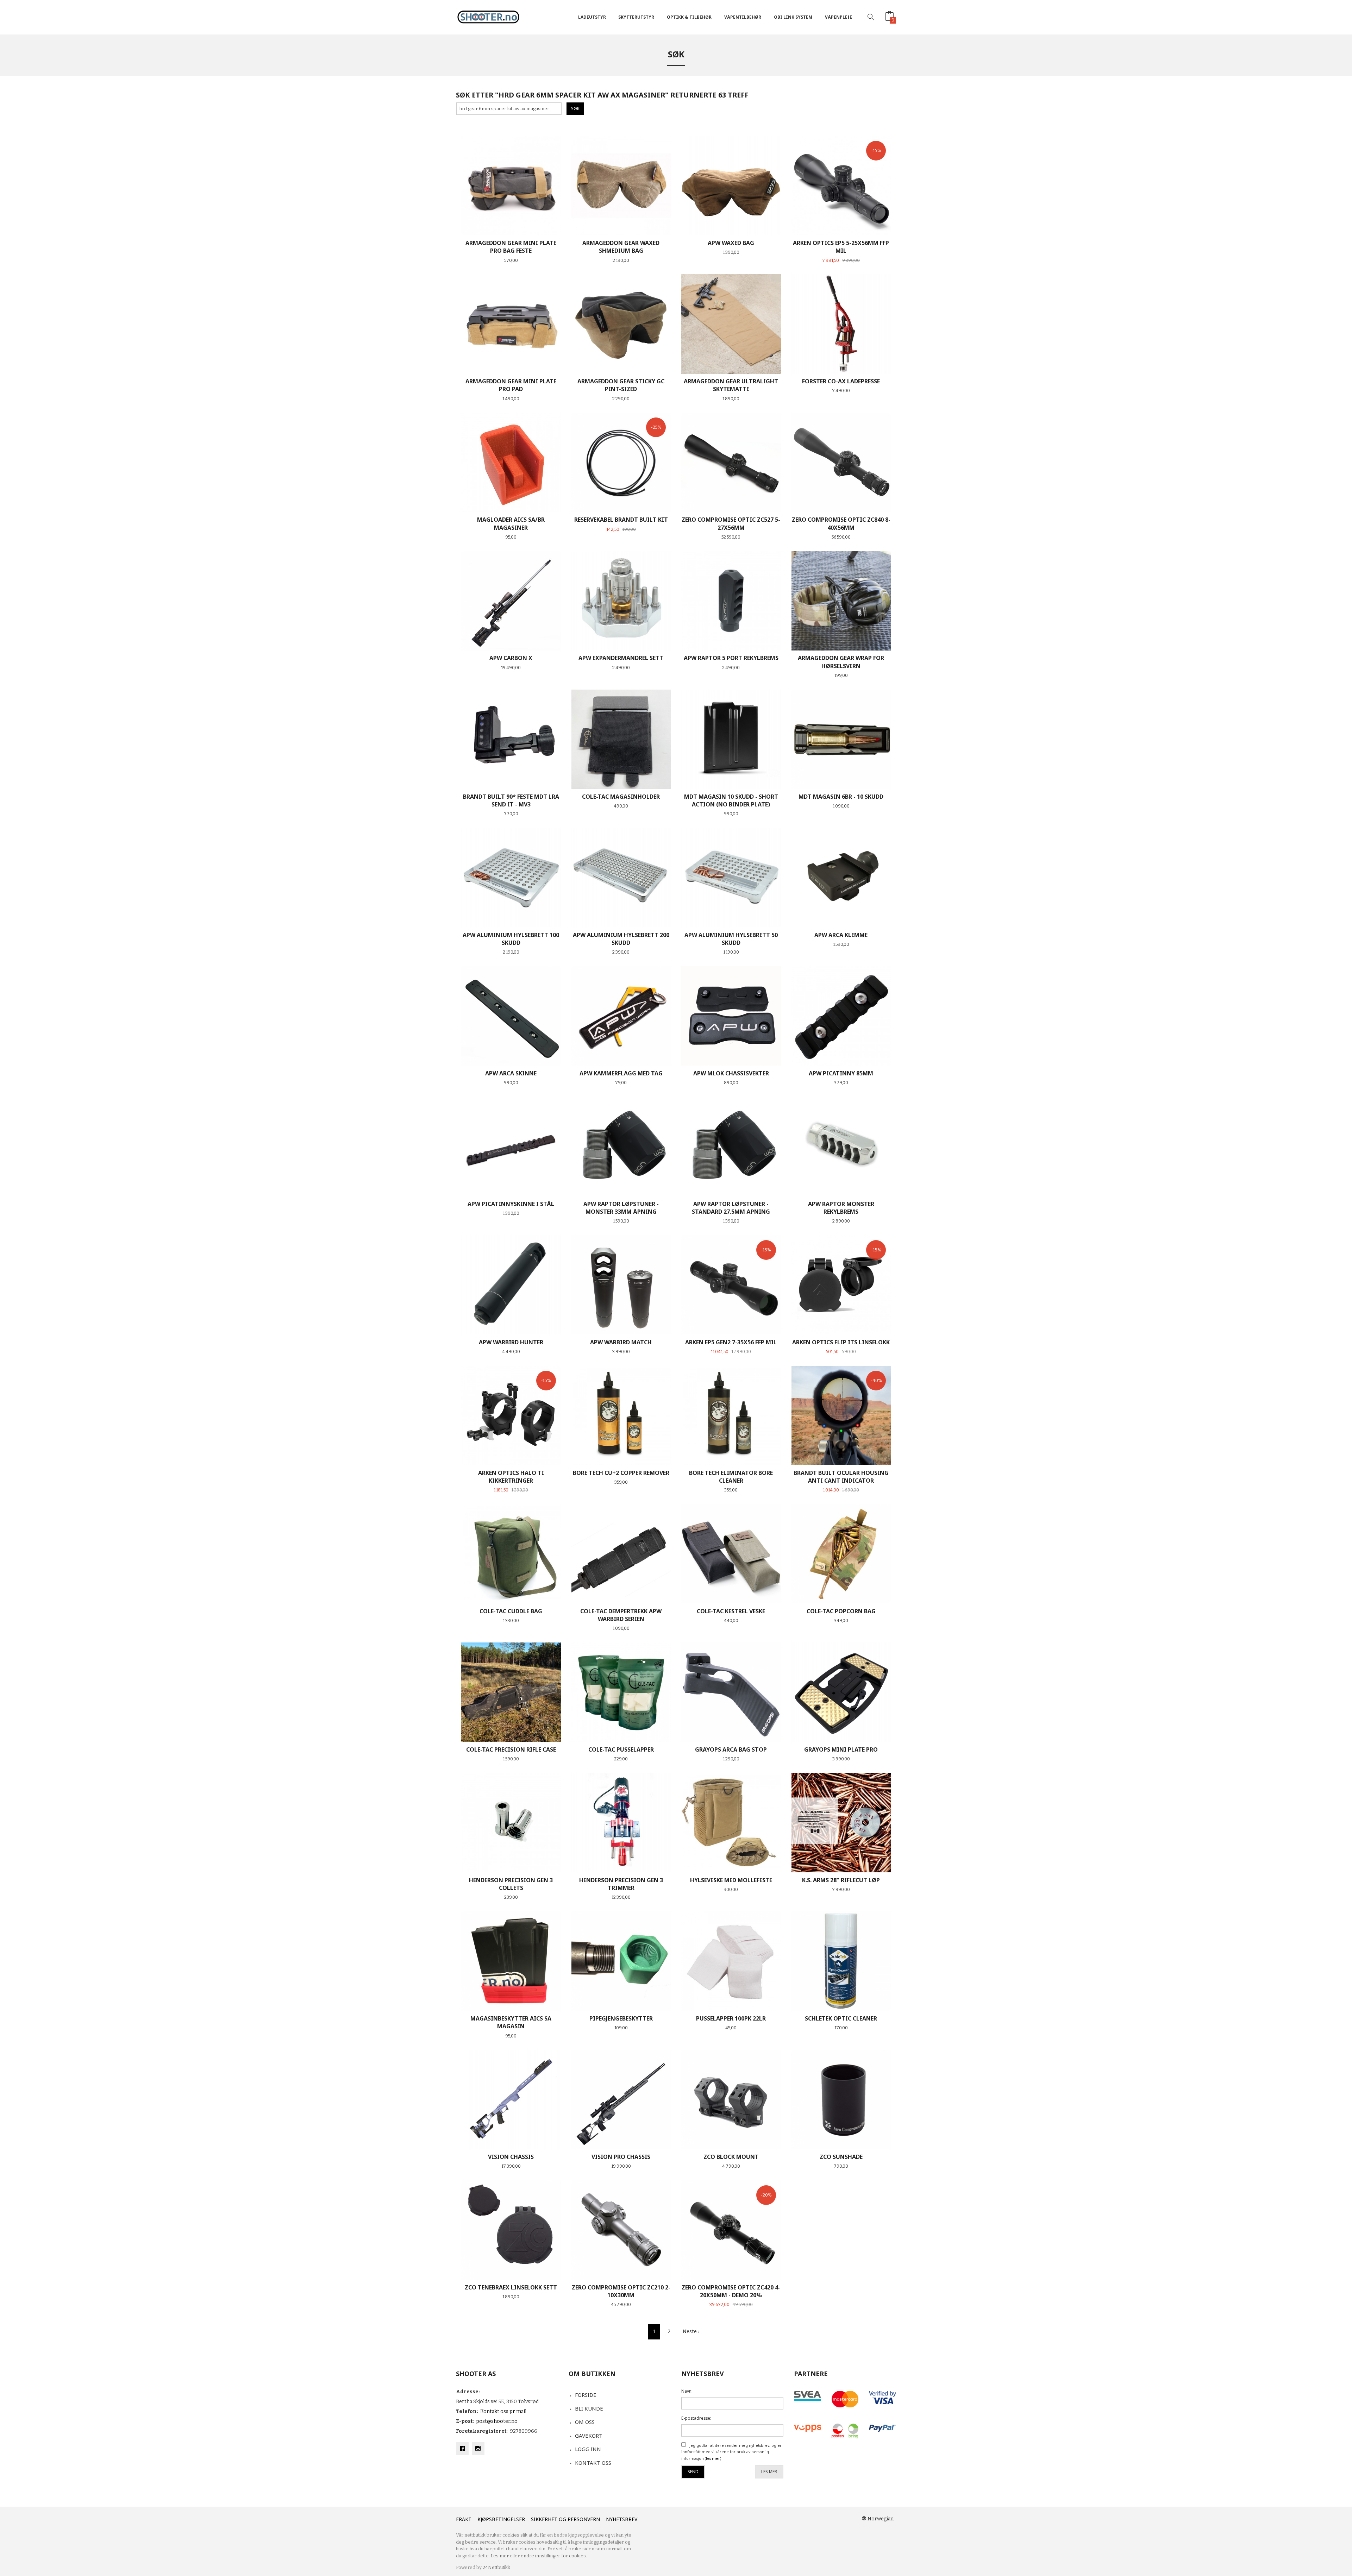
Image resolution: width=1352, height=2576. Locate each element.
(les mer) (713, 2458)
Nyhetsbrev (622, 2519)
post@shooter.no (497, 2421)
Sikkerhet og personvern (565, 2519)
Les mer (769, 2472)
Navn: (687, 2391)
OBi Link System (793, 17)
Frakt (464, 2519)
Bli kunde (589, 2408)
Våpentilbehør (743, 17)
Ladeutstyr (592, 17)
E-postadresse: (696, 2418)
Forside (586, 2395)
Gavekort (589, 2436)
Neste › (691, 2332)
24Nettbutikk (496, 2567)
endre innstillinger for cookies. (554, 2556)
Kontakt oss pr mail (503, 2411)
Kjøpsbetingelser (501, 2519)
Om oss (585, 2422)
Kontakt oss (593, 2463)
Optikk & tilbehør (689, 17)
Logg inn (588, 2449)
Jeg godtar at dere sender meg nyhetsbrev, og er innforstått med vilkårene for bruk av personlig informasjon (731, 2452)
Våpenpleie (838, 17)
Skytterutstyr (636, 17)
